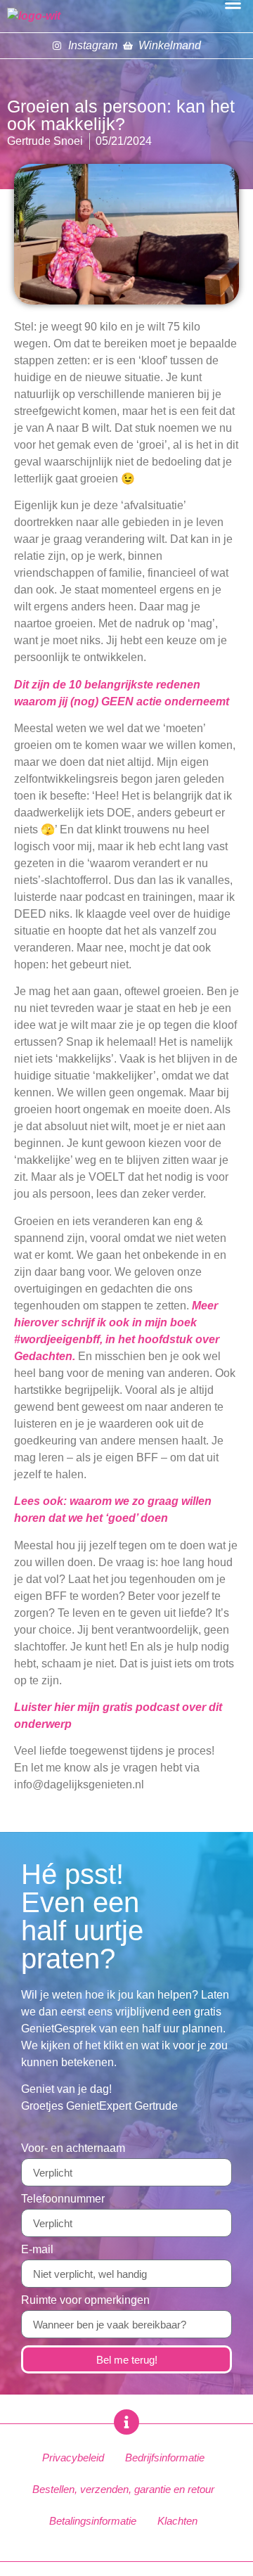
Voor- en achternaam (73, 2148)
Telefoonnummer (63, 2199)
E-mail (37, 2250)
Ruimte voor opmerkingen (85, 2300)
